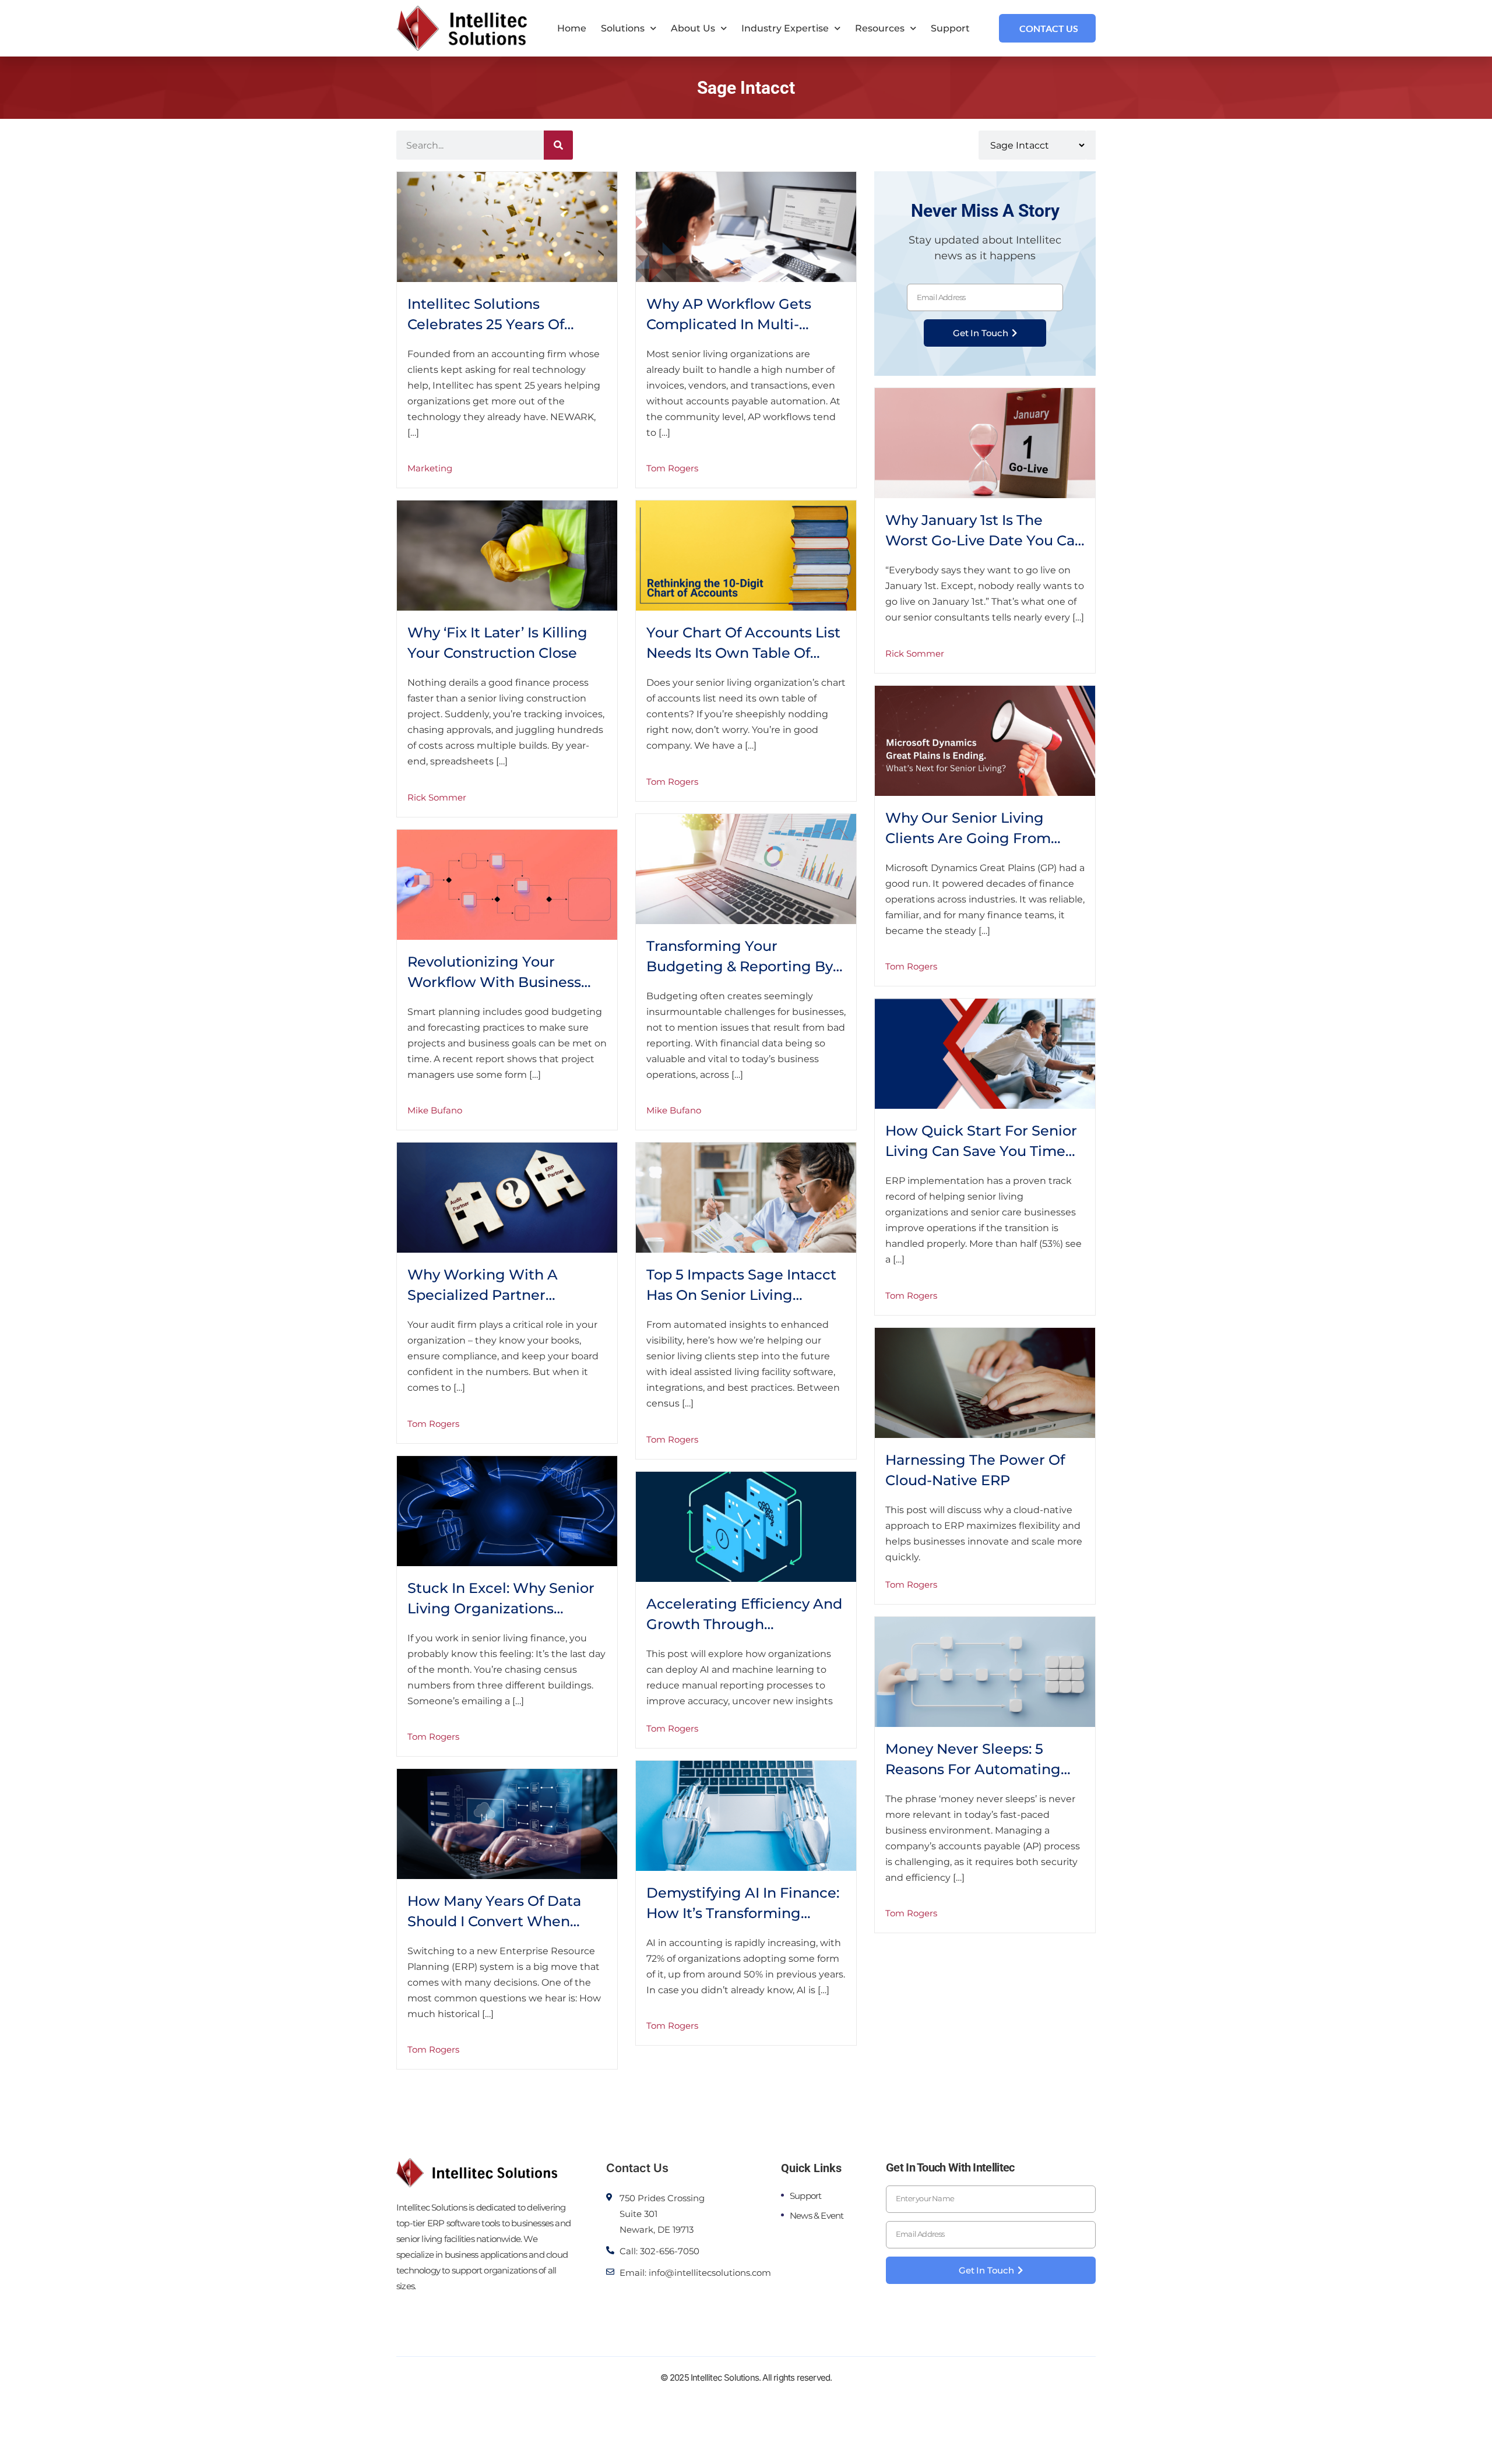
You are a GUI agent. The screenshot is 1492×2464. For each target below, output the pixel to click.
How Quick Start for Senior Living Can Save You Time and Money (981, 1151)
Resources (880, 28)
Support (950, 28)
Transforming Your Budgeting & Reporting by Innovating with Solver (740, 966)
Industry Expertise (785, 28)
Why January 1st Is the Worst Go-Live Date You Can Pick (985, 540)
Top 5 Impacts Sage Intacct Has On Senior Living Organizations (741, 1295)
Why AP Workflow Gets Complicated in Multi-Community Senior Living (736, 324)
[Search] (558, 145)
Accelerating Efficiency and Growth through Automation (744, 1624)
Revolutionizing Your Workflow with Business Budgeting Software (494, 982)
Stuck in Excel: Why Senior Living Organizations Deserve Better (501, 1608)
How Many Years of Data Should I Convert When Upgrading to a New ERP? (501, 1921)
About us (693, 28)
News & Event (817, 2216)
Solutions (623, 28)
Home (572, 28)
